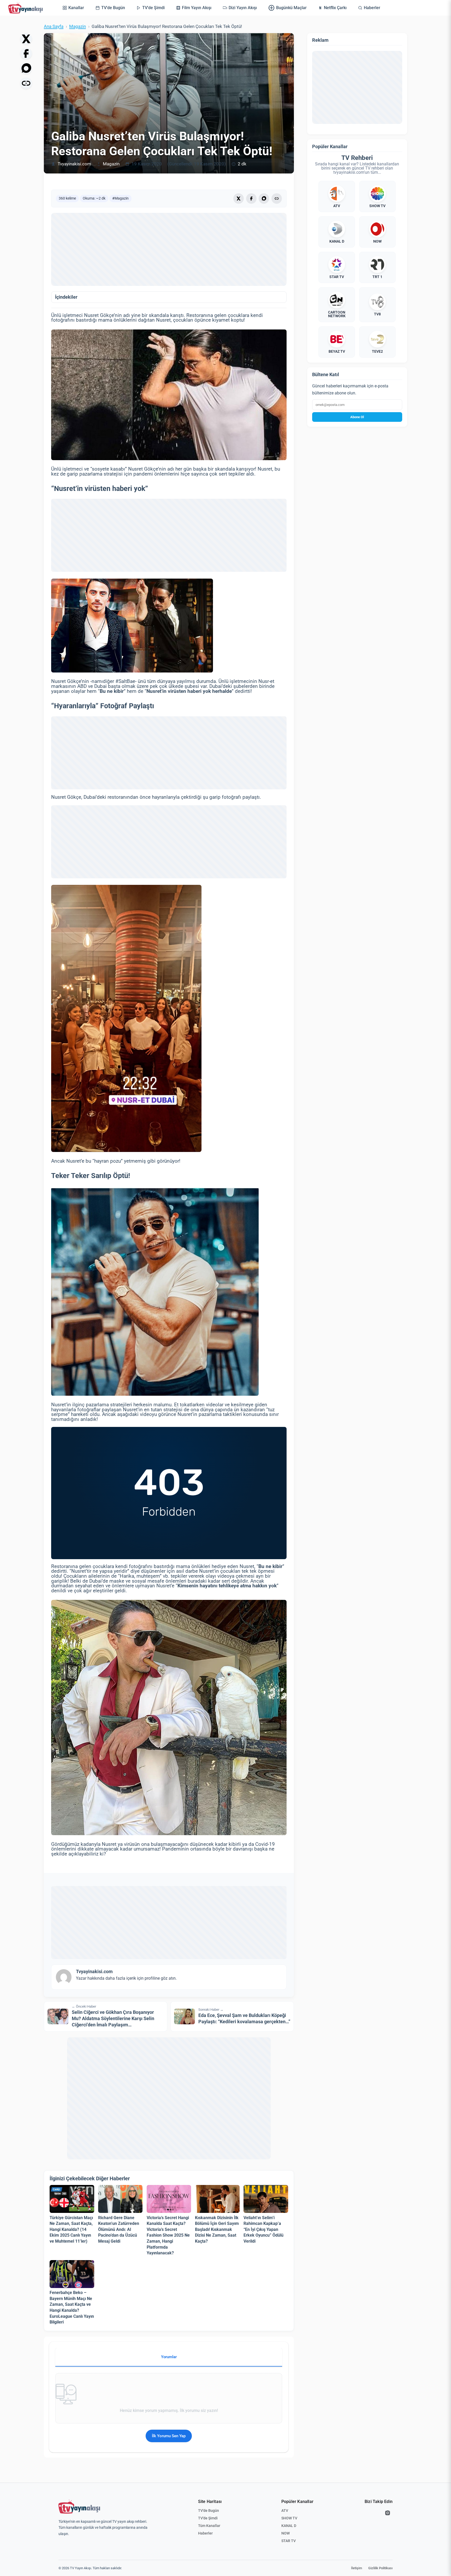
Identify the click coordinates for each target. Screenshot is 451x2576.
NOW (286, 2533)
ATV (285, 2511)
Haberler (205, 2533)
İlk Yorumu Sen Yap (169, 2436)
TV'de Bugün (209, 2511)
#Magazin (120, 198)
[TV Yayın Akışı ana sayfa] (79, 2507)
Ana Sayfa (54, 26)
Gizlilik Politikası (380, 2568)
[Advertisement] (169, 249)
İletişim (357, 2568)
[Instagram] (388, 2513)
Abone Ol (357, 417)
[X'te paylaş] (26, 39)
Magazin (78, 26)
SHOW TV (289, 2518)
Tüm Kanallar (209, 2526)
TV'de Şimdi (208, 2518)
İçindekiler (66, 297)
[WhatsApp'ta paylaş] (26, 68)
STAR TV (289, 2541)
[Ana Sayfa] (27, 8)
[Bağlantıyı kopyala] (26, 83)
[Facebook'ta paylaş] (26, 53)
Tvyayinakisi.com (74, 164)
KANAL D (289, 2526)
